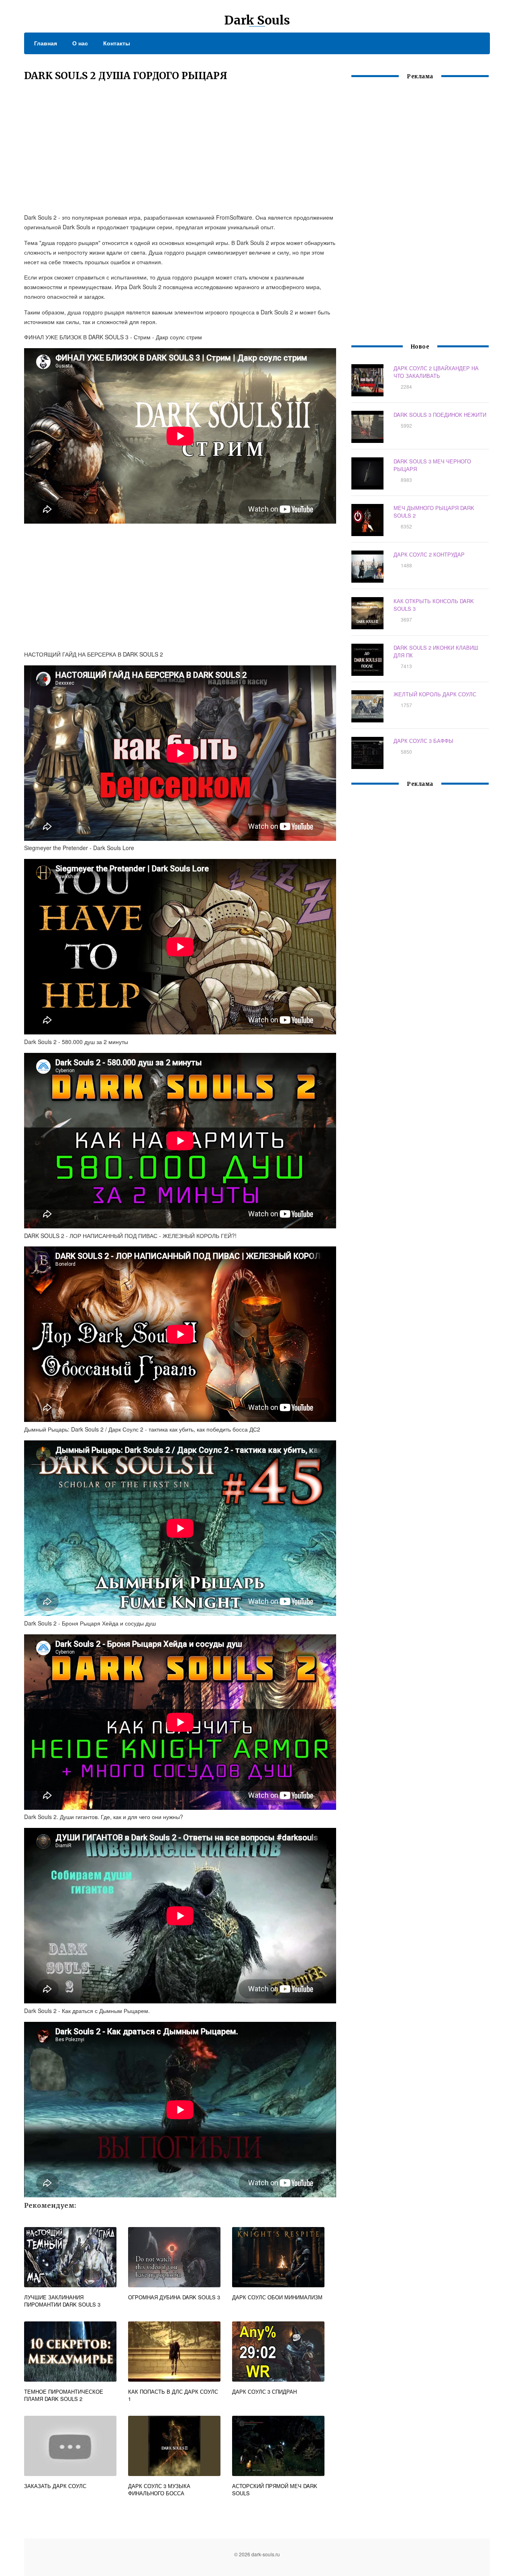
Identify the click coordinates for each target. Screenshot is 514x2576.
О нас (80, 43)
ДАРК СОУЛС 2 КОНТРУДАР (429, 554)
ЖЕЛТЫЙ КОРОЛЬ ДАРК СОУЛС (435, 694)
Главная (46, 43)
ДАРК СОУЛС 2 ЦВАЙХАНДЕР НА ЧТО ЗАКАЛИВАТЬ (436, 372)
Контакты (117, 43)
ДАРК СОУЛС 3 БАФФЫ (423, 741)
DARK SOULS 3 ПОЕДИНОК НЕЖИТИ (440, 415)
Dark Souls (257, 20)
